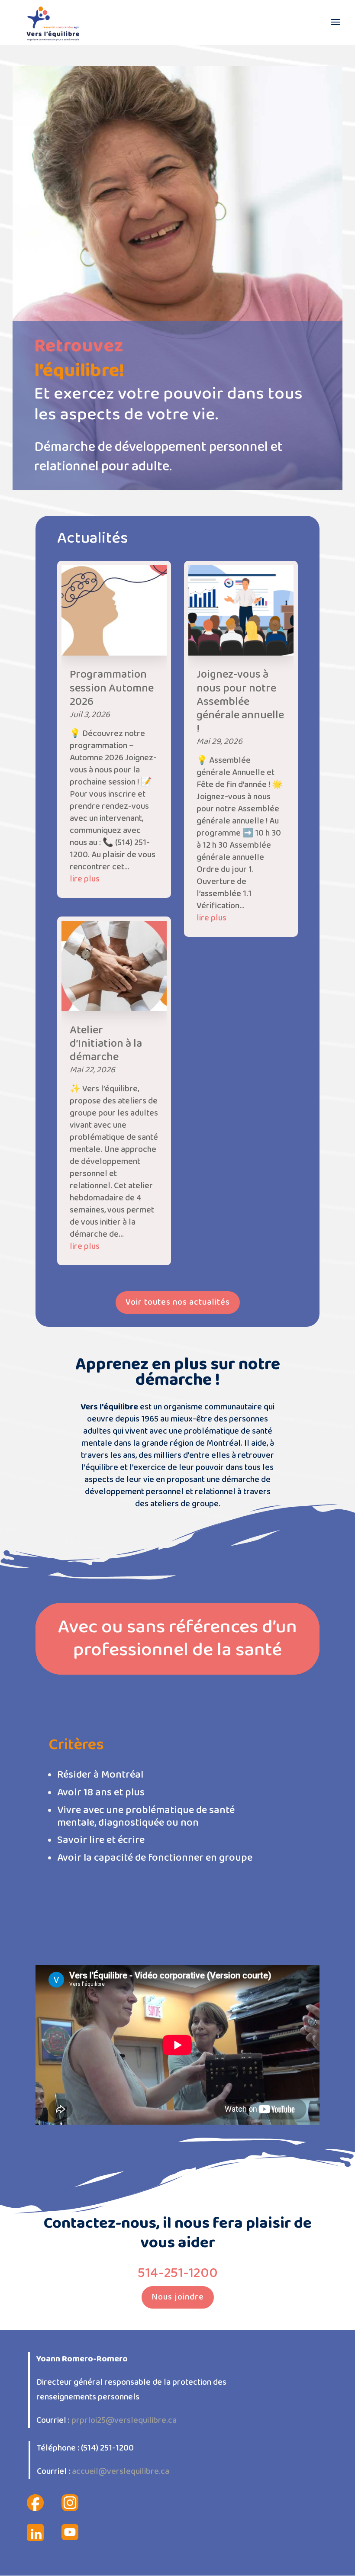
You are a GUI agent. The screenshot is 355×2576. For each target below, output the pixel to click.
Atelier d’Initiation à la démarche (106, 1044)
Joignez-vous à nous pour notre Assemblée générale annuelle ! (240, 702)
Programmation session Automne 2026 (112, 688)
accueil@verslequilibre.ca (121, 2471)
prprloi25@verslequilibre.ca (124, 2420)
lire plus (85, 879)
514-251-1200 (178, 2273)
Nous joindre (178, 2297)
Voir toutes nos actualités (178, 1302)
